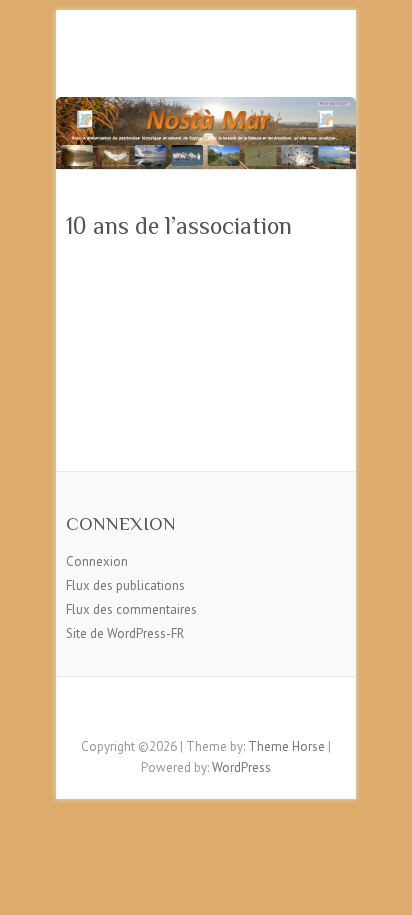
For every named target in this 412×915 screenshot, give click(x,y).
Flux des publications (125, 585)
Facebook (176, 712)
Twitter (206, 712)
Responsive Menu (334, 55)
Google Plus (236, 712)
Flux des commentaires (131, 609)
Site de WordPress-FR (125, 633)
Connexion (97, 561)
